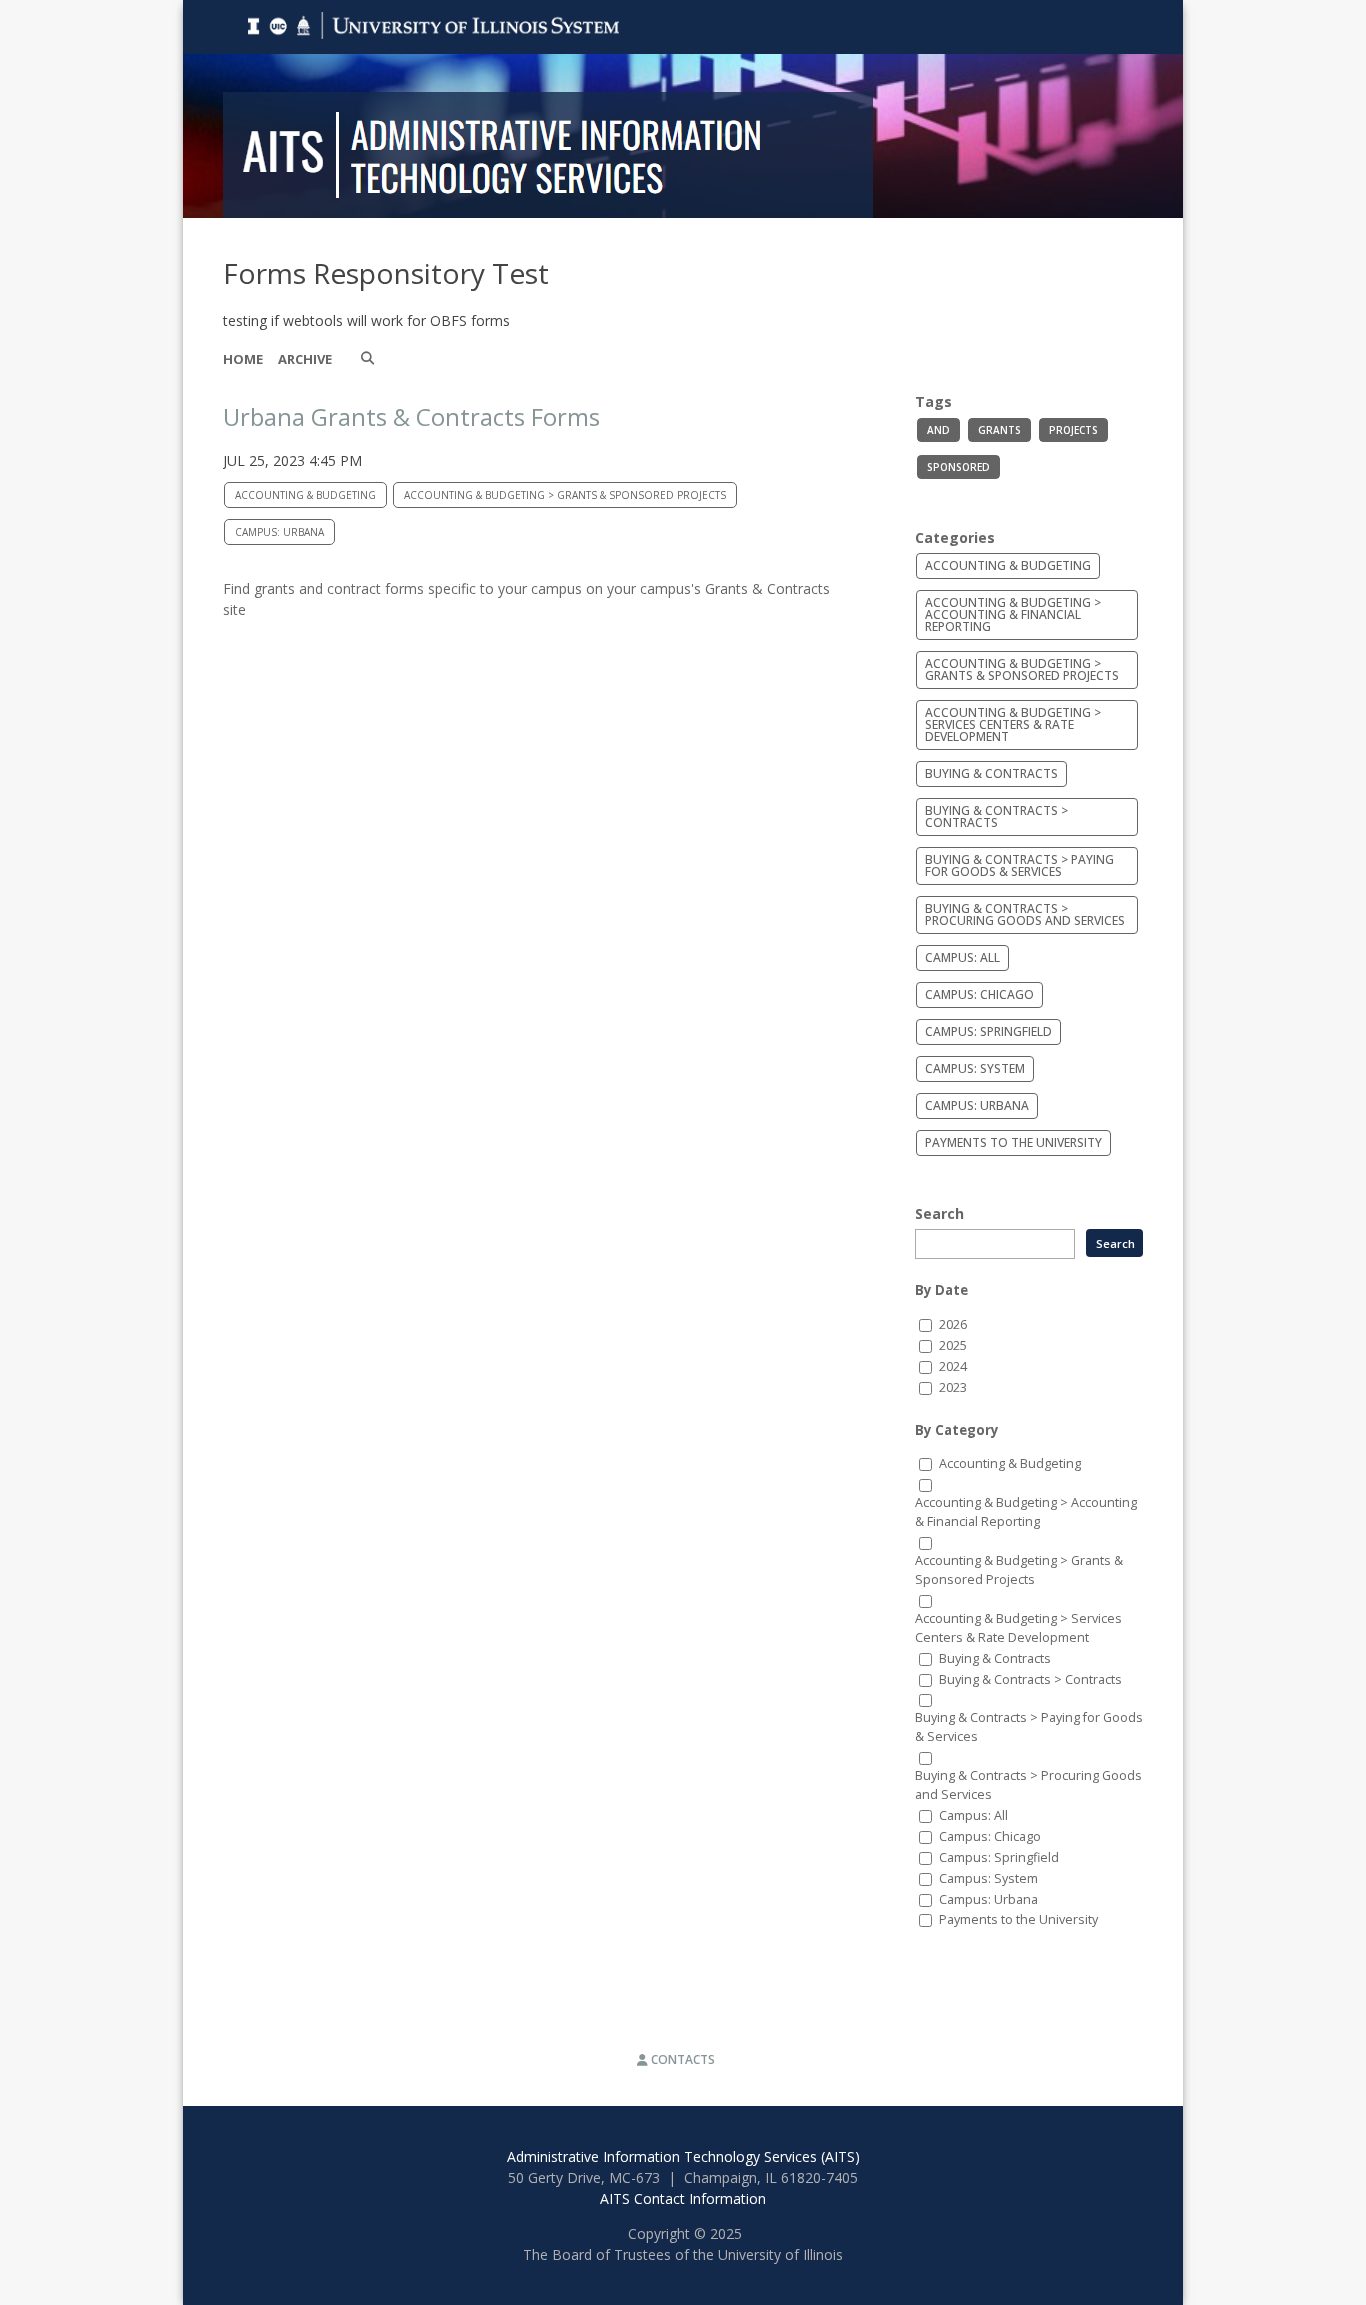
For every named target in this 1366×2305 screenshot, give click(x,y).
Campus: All (962, 957)
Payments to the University (1013, 1142)
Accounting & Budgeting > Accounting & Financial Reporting (1013, 614)
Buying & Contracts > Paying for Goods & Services (1019, 865)
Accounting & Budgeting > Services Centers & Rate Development (1013, 724)
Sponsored (958, 467)
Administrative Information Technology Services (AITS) (683, 2156)
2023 (953, 1387)
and (938, 430)
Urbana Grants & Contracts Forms (411, 416)
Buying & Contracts (991, 773)
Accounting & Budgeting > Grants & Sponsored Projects (565, 495)
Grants (999, 430)
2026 (953, 1324)
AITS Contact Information (683, 2198)
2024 (953, 1366)
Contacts (681, 2059)
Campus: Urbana (279, 532)
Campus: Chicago (979, 994)
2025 (953, 1345)
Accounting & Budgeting (305, 495)
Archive (305, 359)
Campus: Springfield (988, 1031)
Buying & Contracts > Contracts (996, 816)
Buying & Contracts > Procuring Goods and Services (1025, 914)
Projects (1073, 430)
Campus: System (975, 1068)
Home (243, 359)
